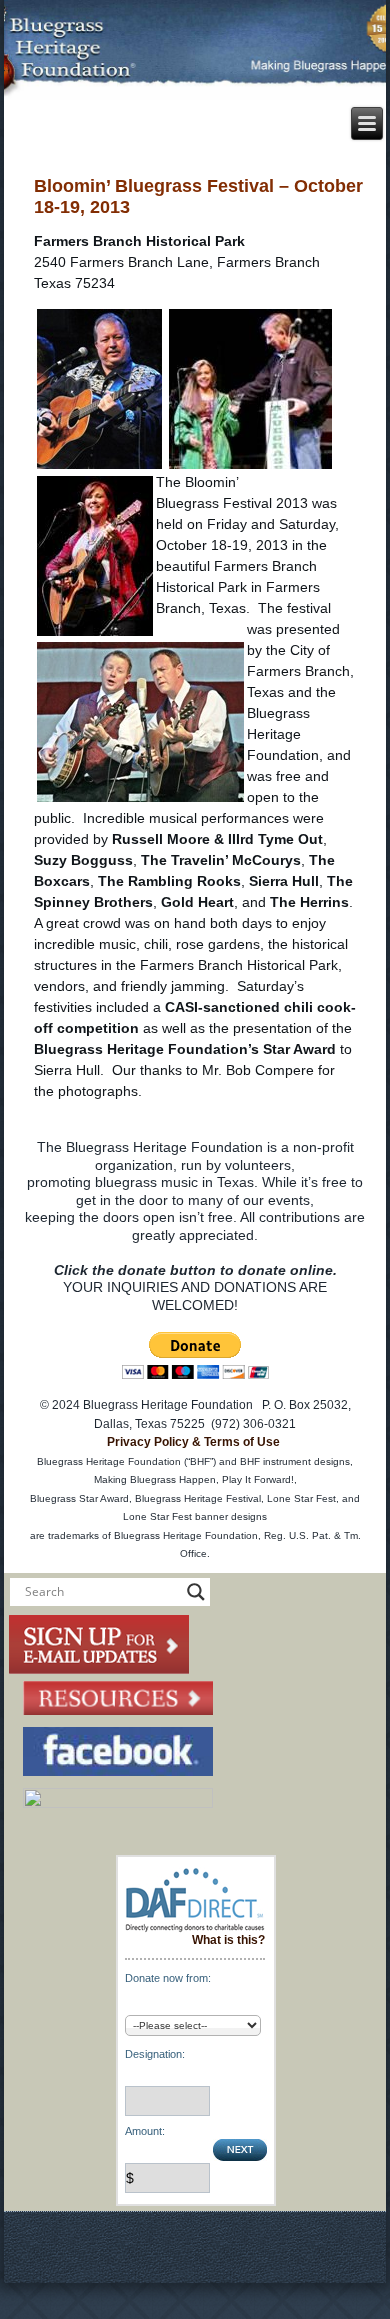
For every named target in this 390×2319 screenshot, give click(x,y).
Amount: (145, 2131)
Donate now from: (168, 1978)
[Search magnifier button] (196, 1592)
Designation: (155, 2054)
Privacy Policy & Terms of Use (193, 1442)
